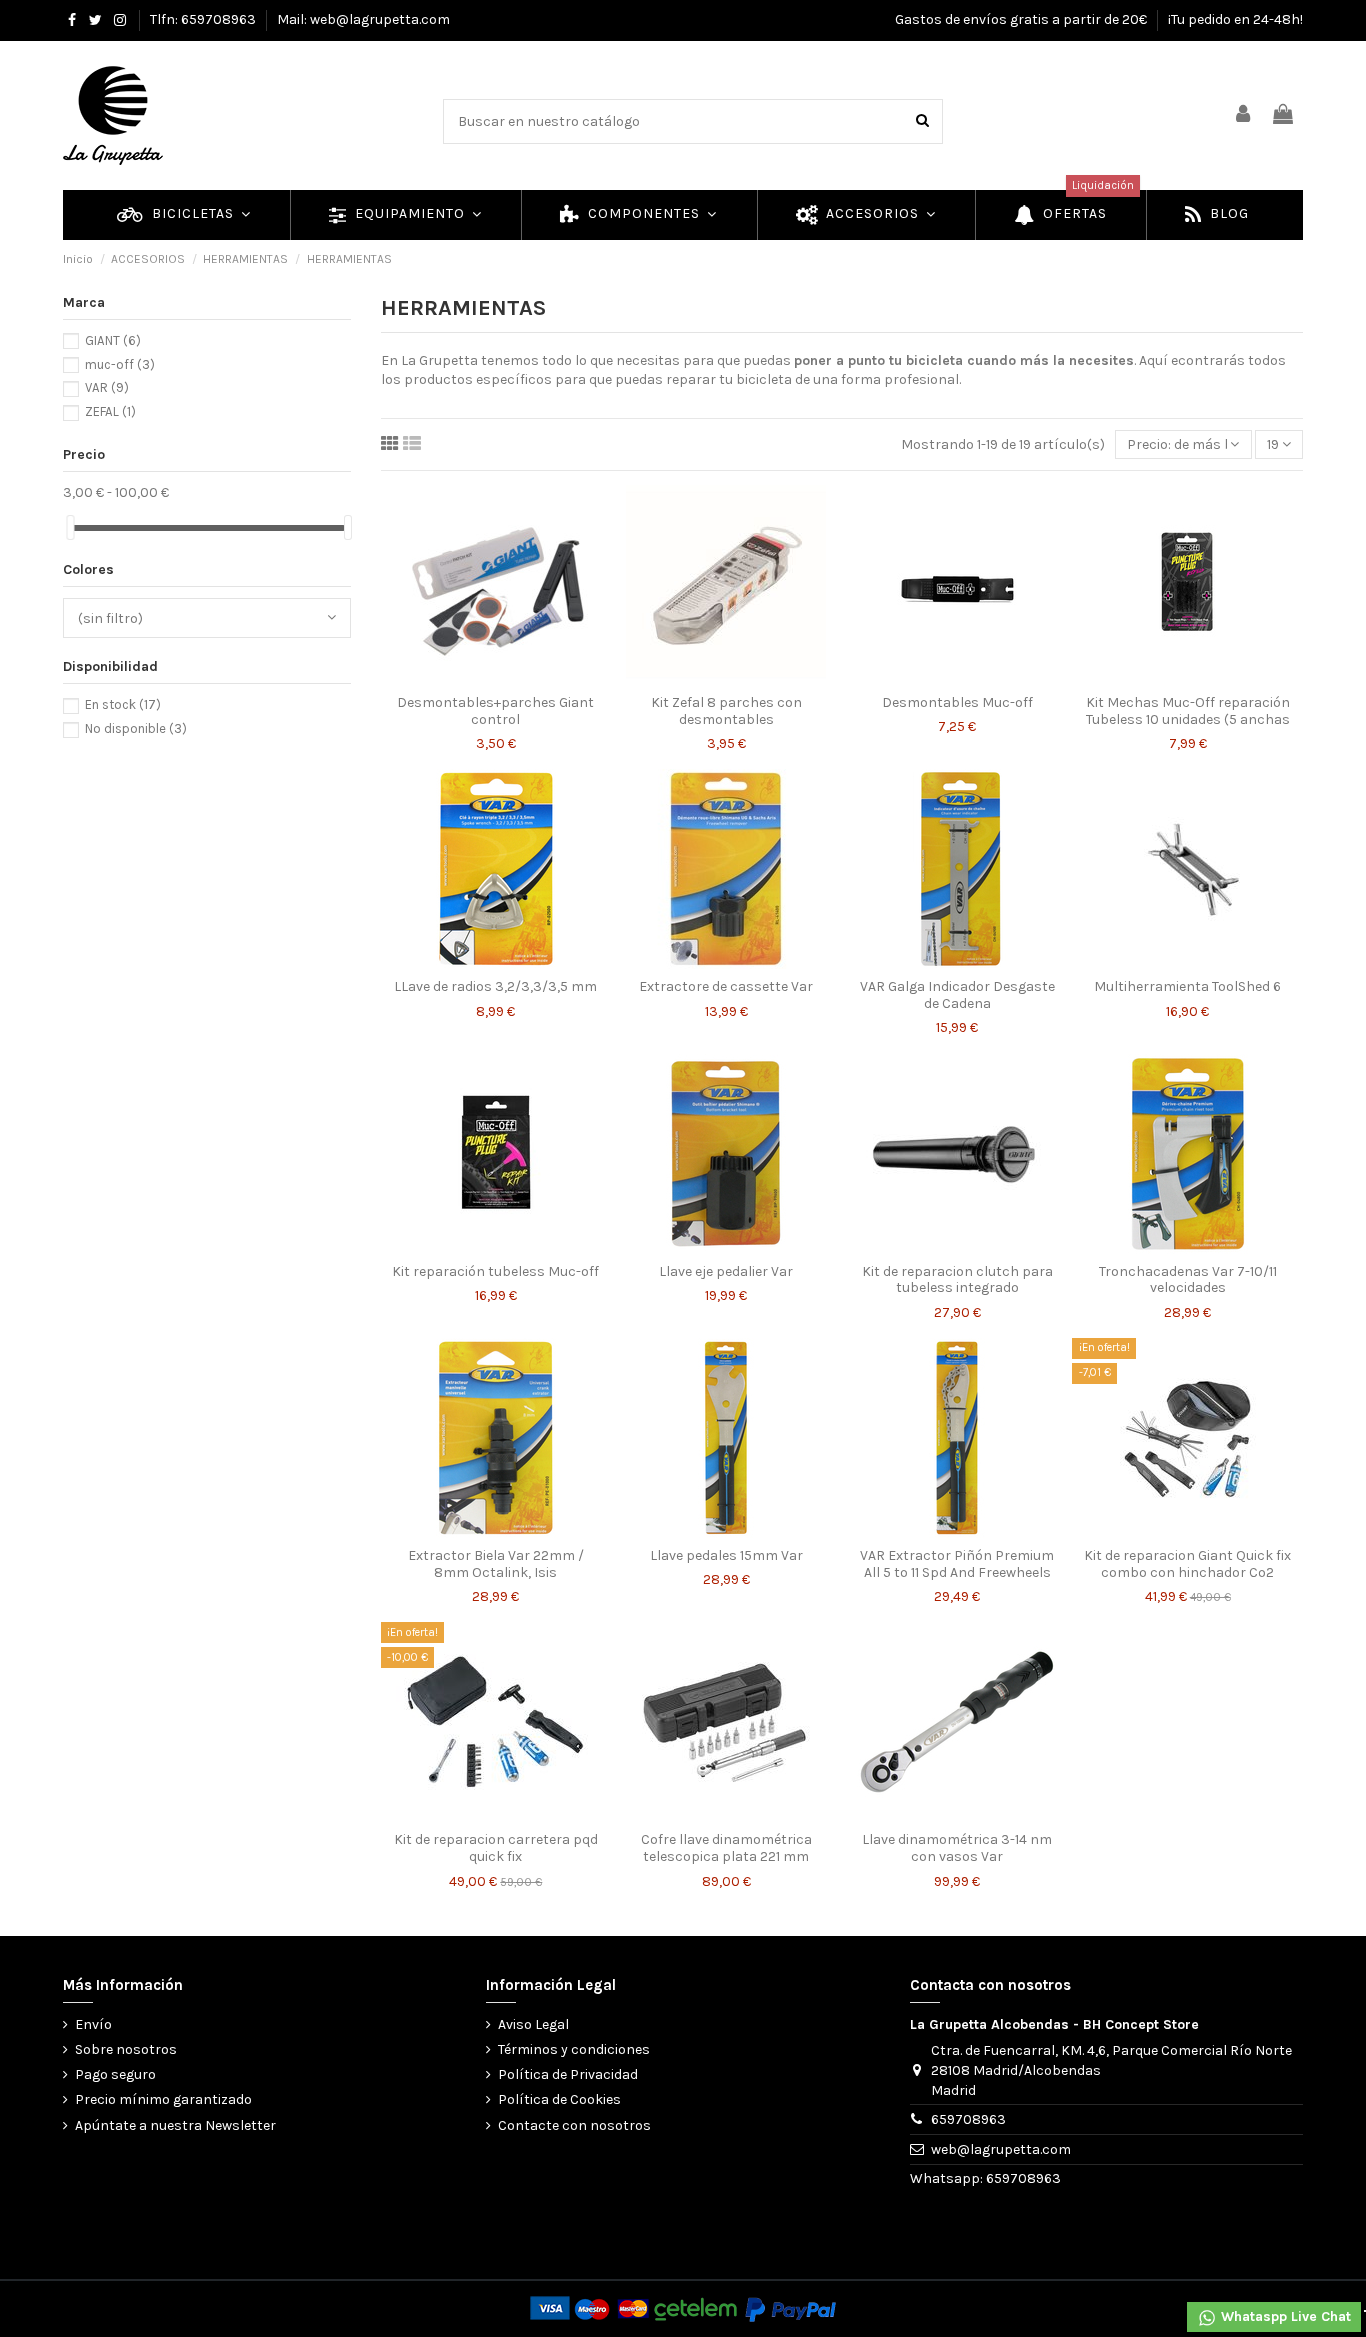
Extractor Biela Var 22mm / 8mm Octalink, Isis (496, 1564)
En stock (123, 704)
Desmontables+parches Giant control (495, 711)
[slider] (70, 527)
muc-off (120, 364)
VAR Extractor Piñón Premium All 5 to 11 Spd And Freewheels (957, 1564)
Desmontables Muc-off (957, 702)
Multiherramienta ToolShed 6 (1187, 986)
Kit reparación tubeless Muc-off (495, 1271)
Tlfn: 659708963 (204, 19)
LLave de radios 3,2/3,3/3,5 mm (495, 986)
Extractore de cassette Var (726, 986)
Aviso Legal (533, 2024)
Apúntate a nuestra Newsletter (175, 2125)
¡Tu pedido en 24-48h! (1235, 19)
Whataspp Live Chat (1284, 2316)
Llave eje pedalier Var (726, 1271)
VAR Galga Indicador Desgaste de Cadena (957, 995)
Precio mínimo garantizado (163, 2099)
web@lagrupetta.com (1001, 2149)
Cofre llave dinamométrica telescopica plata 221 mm (726, 1848)
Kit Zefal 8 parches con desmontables (726, 711)
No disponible (136, 728)
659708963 (968, 2119)
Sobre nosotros (126, 2049)
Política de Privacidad (568, 2074)
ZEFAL (110, 411)
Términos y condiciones (574, 2049)
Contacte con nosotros (574, 2125)
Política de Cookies (559, 2099)
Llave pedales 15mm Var (726, 1555)
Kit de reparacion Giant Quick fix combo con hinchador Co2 (1187, 1564)
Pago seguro (115, 2074)
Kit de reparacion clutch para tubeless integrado (957, 1280)
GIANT (113, 340)
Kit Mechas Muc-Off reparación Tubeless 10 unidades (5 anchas (1188, 711)
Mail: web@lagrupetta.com (363, 19)
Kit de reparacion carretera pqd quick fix (496, 1848)
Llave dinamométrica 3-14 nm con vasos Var (957, 1848)
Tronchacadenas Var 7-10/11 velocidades (1188, 1280)
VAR (107, 387)
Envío (93, 2024)
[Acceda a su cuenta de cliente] (1244, 115)
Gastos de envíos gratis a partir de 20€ (1022, 19)
